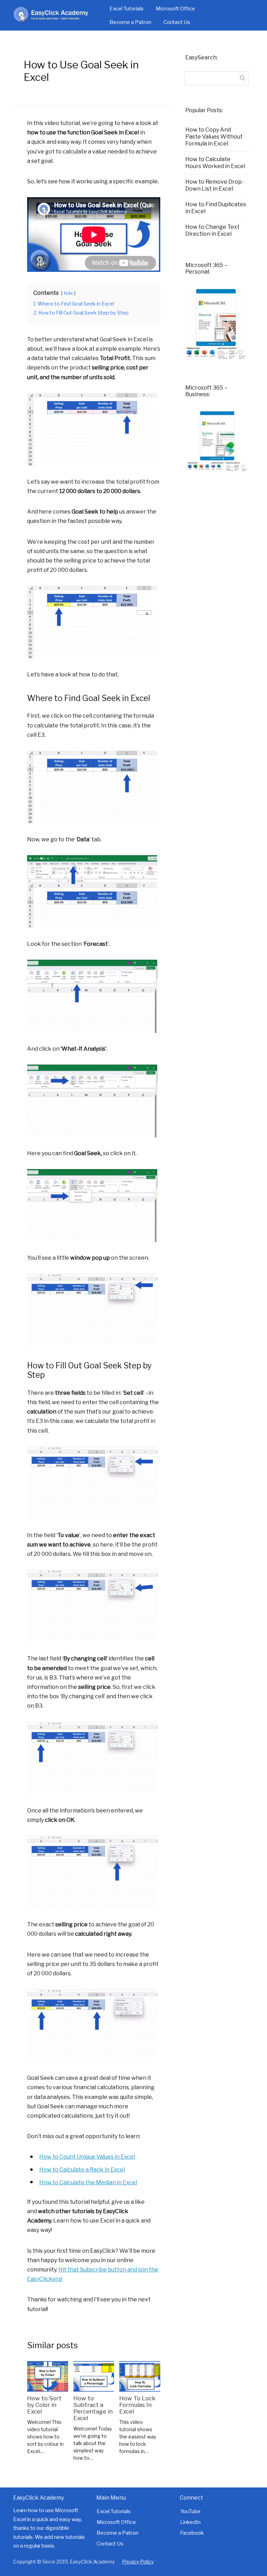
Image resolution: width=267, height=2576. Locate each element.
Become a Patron (130, 22)
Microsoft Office (175, 9)
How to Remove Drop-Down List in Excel (215, 185)
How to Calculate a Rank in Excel (82, 2170)
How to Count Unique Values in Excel (87, 2157)
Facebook (192, 2533)
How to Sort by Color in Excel (44, 2405)
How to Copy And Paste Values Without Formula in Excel (214, 137)
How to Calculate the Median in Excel (88, 2182)
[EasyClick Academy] (57, 15)
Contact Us (177, 22)
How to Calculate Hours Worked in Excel (215, 163)
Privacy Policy (138, 2562)
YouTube (190, 2511)
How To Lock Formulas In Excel (137, 2405)
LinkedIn (190, 2522)
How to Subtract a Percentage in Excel (93, 2408)
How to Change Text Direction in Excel (212, 230)
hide (68, 293)
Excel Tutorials (127, 9)
